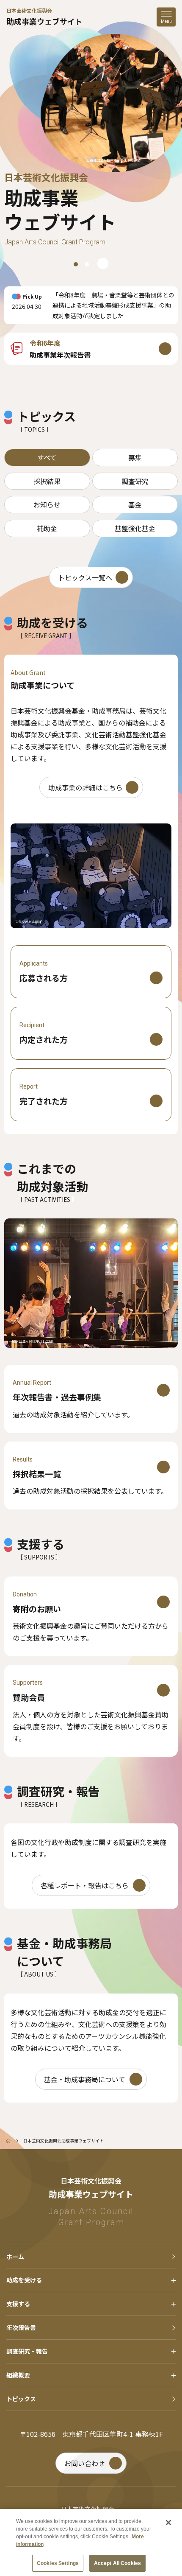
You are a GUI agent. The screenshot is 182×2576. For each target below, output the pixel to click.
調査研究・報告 (27, 2351)
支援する (18, 2304)
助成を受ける (24, 2280)
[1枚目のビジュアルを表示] (76, 264)
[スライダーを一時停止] (103, 263)
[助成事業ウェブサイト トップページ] (8, 2141)
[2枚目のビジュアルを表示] (87, 264)
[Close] (168, 2523)
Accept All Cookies (117, 2563)
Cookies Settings (58, 2563)
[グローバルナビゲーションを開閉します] (166, 17)
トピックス (21, 2399)
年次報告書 (21, 2327)
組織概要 (18, 2375)
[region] (91, 107)
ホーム (15, 2257)
